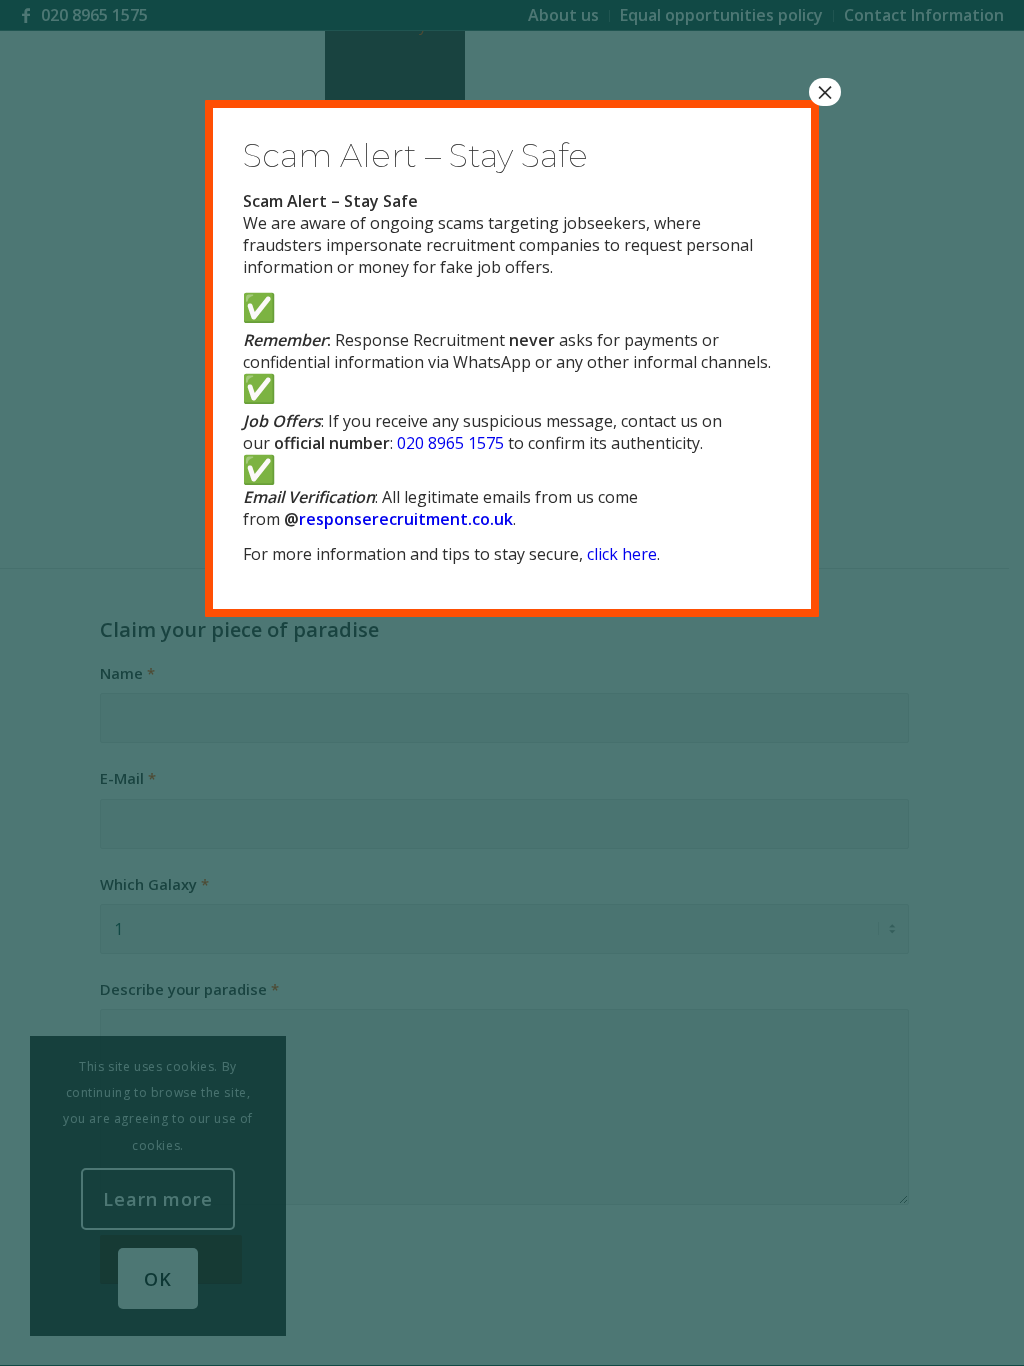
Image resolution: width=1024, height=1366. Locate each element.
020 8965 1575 (450, 443)
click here (622, 554)
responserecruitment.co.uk (406, 519)
